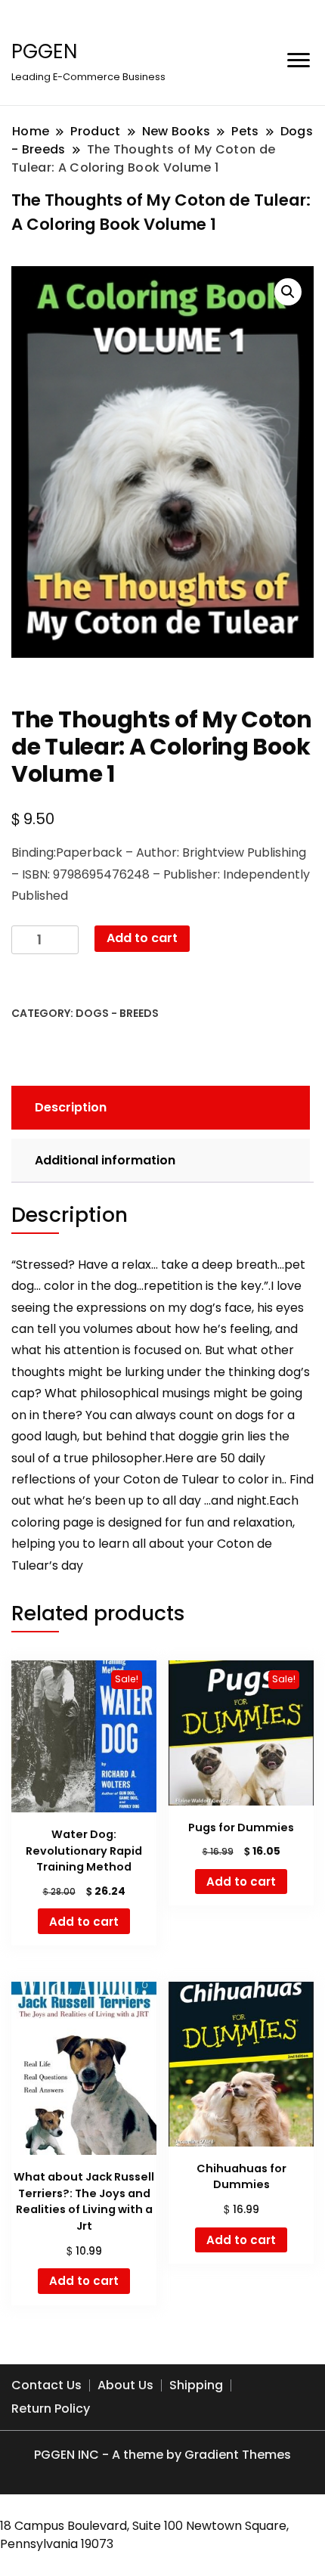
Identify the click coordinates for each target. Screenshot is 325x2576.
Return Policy (51, 2409)
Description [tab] (71, 1107)
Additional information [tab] (105, 1160)
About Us (125, 2385)
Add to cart (142, 938)
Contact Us (46, 2385)
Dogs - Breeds (117, 1013)
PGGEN (44, 51)
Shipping (196, 2385)
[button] (288, 292)
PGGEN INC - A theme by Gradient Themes (162, 2455)
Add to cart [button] (84, 1922)
